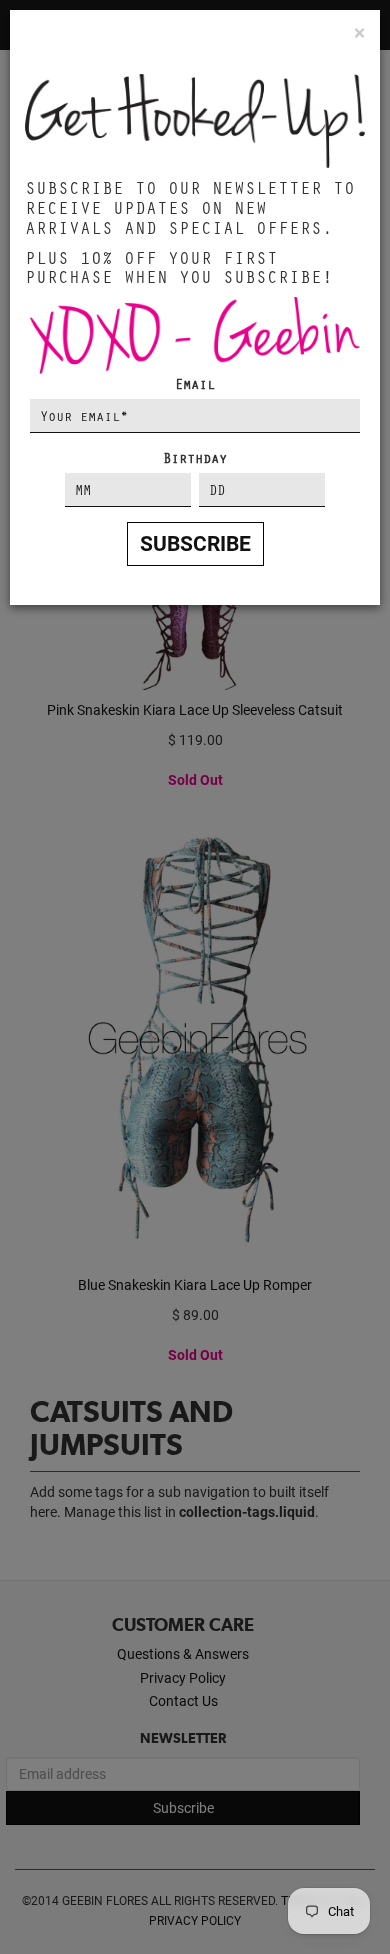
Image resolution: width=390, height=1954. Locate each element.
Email (195, 383)
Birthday (195, 457)
